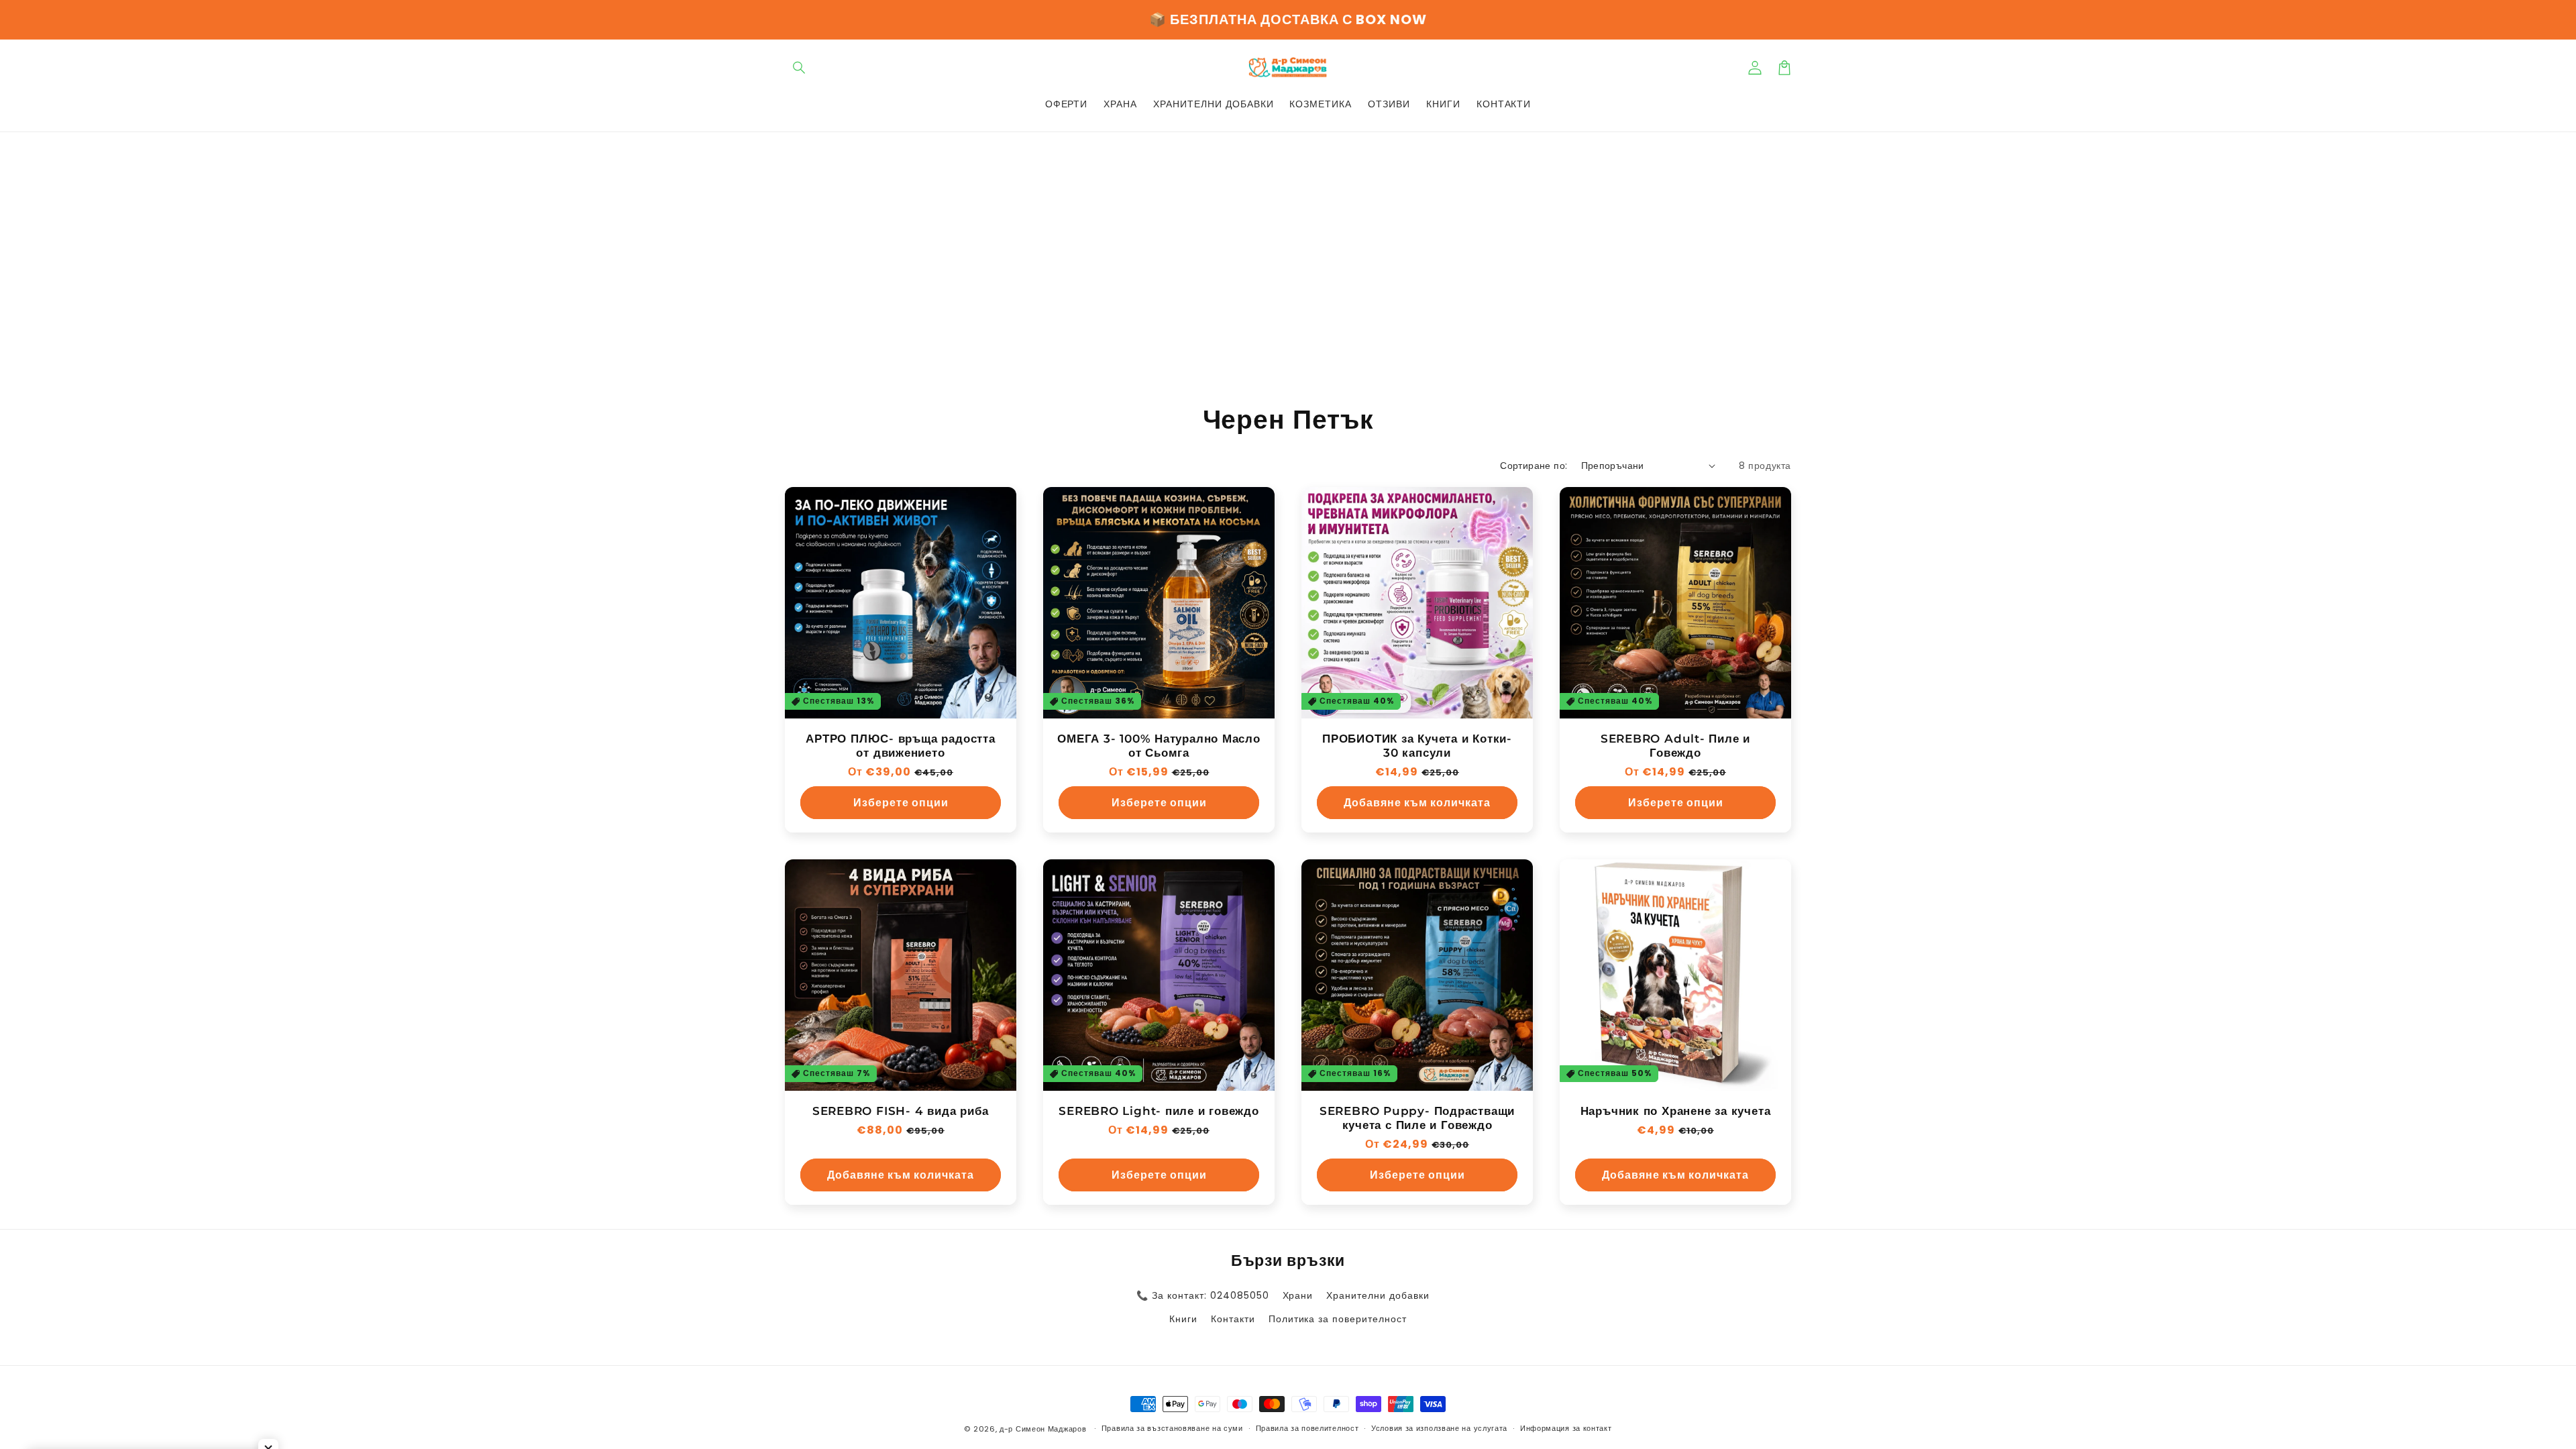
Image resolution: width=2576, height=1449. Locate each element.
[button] (800, 68)
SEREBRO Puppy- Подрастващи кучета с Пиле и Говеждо (1417, 1118)
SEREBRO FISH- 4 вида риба (901, 1111)
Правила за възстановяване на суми (1172, 1428)
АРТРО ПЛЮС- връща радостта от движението (900, 746)
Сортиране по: (1534, 466)
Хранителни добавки (1378, 1295)
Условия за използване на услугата (1439, 1428)
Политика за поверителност (1338, 1319)
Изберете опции (901, 803)
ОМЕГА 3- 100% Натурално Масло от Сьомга (1159, 746)
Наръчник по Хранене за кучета (1676, 1111)
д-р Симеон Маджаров (1044, 1429)
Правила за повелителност (1307, 1428)
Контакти (1233, 1319)
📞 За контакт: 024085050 (1202, 1295)
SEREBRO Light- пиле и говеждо (1159, 1111)
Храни (1298, 1295)
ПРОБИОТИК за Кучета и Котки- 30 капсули (1417, 746)
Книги (1183, 1319)
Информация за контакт (1566, 1428)
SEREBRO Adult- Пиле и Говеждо (1675, 746)
